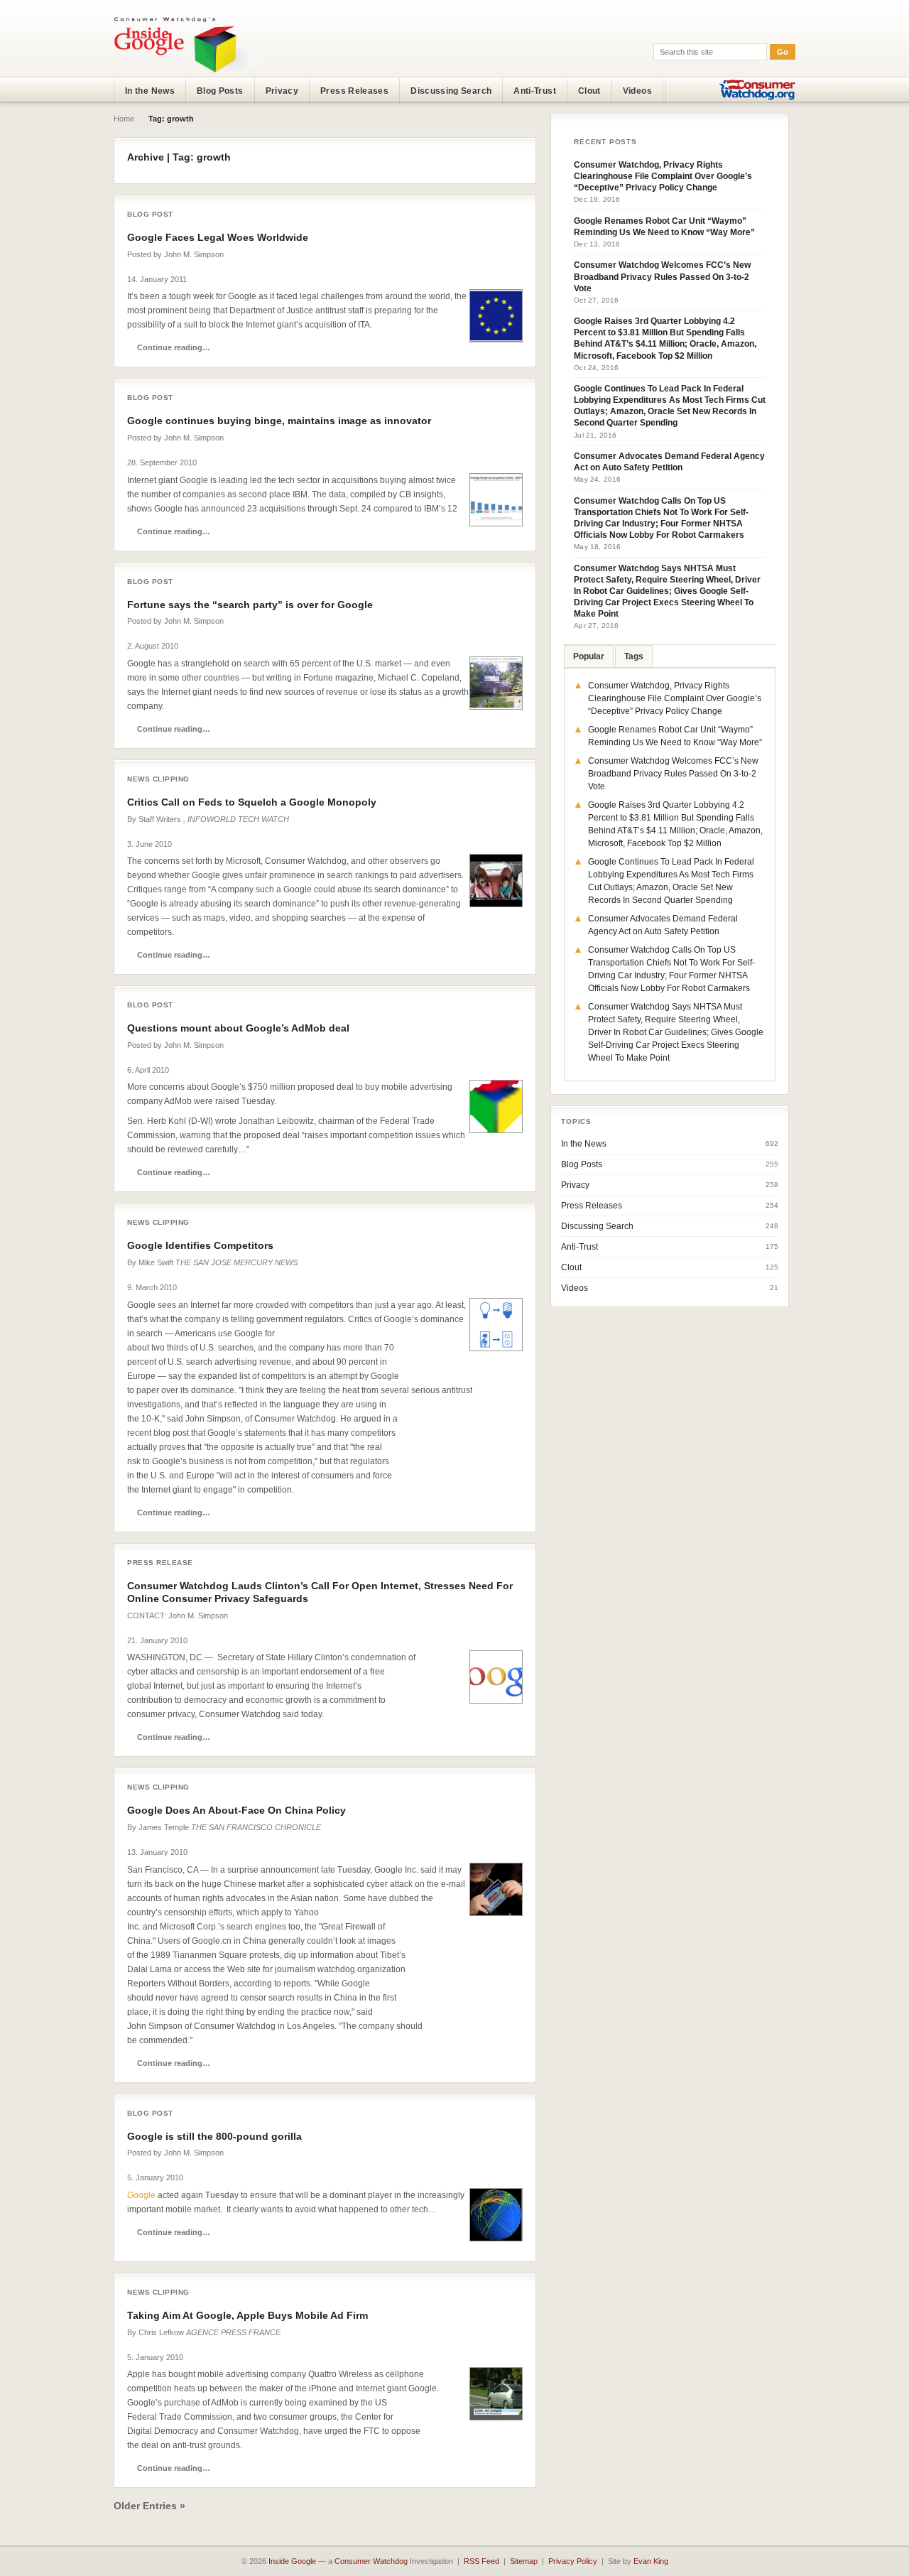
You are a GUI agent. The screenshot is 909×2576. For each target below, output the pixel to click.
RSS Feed (481, 2561)
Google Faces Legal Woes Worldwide (218, 237)
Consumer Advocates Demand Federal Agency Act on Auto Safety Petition (669, 462)
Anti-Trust (535, 91)
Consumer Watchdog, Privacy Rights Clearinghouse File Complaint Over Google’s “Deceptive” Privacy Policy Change (663, 176)
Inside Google (292, 2561)
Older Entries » (149, 2506)
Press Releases (354, 91)
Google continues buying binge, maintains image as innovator (279, 421)
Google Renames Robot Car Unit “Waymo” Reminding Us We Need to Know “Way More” (664, 227)
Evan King (651, 2561)
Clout (589, 91)
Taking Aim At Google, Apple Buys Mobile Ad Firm (247, 2315)
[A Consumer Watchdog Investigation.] (190, 44)
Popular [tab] (589, 656)
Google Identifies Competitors (200, 1245)
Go (783, 52)
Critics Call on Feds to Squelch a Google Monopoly (252, 802)
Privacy (282, 91)
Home (124, 119)
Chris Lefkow (161, 2332)
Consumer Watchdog (371, 2561)
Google (141, 2195)
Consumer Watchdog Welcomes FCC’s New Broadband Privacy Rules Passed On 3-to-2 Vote (662, 276)
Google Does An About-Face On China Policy (236, 1810)
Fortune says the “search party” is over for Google (250, 605)
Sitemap (524, 2561)
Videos (637, 91)
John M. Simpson (194, 254)
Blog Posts (220, 91)
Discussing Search (451, 91)
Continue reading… (174, 347)
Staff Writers (160, 819)
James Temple (164, 1827)
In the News (150, 91)
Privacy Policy (573, 2561)
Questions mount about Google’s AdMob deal (238, 1028)
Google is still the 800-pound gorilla (214, 2136)
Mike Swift (156, 1262)
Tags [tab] (634, 656)
